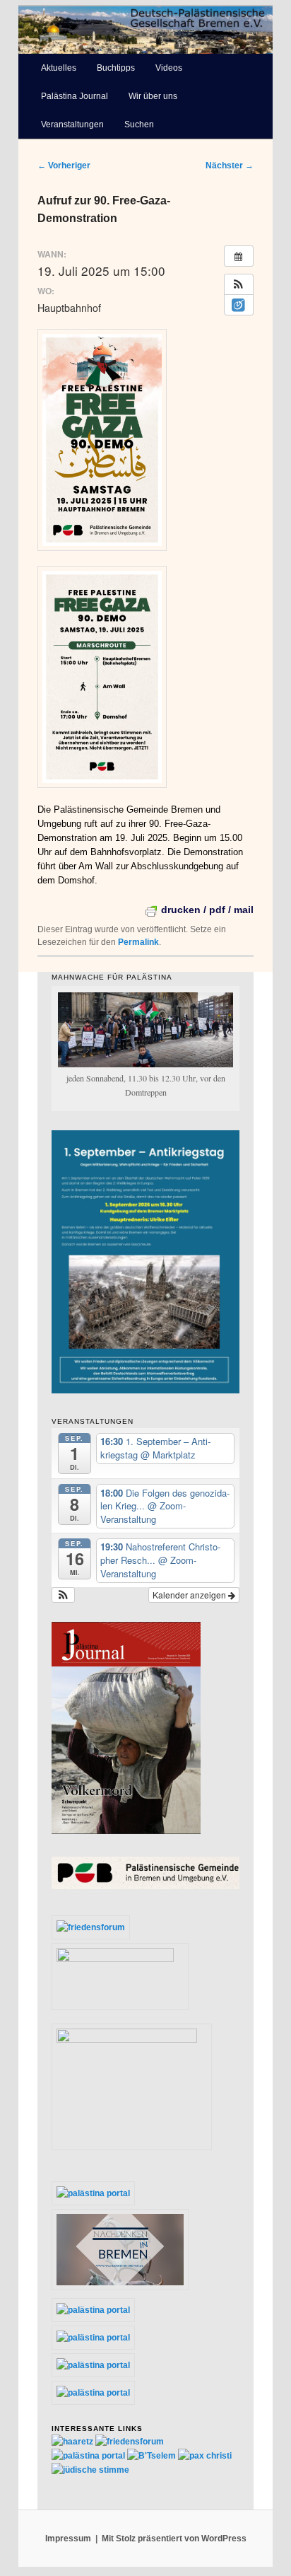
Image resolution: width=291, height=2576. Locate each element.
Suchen (139, 124)
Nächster (230, 166)
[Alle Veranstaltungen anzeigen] (239, 256)
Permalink (138, 942)
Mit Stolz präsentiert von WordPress (174, 2539)
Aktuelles (59, 68)
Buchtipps (116, 68)
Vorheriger (64, 166)
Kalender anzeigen (190, 1595)
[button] (239, 284)
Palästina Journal (75, 96)
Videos (169, 68)
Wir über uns (153, 96)
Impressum (68, 2539)
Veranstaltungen (72, 124)
